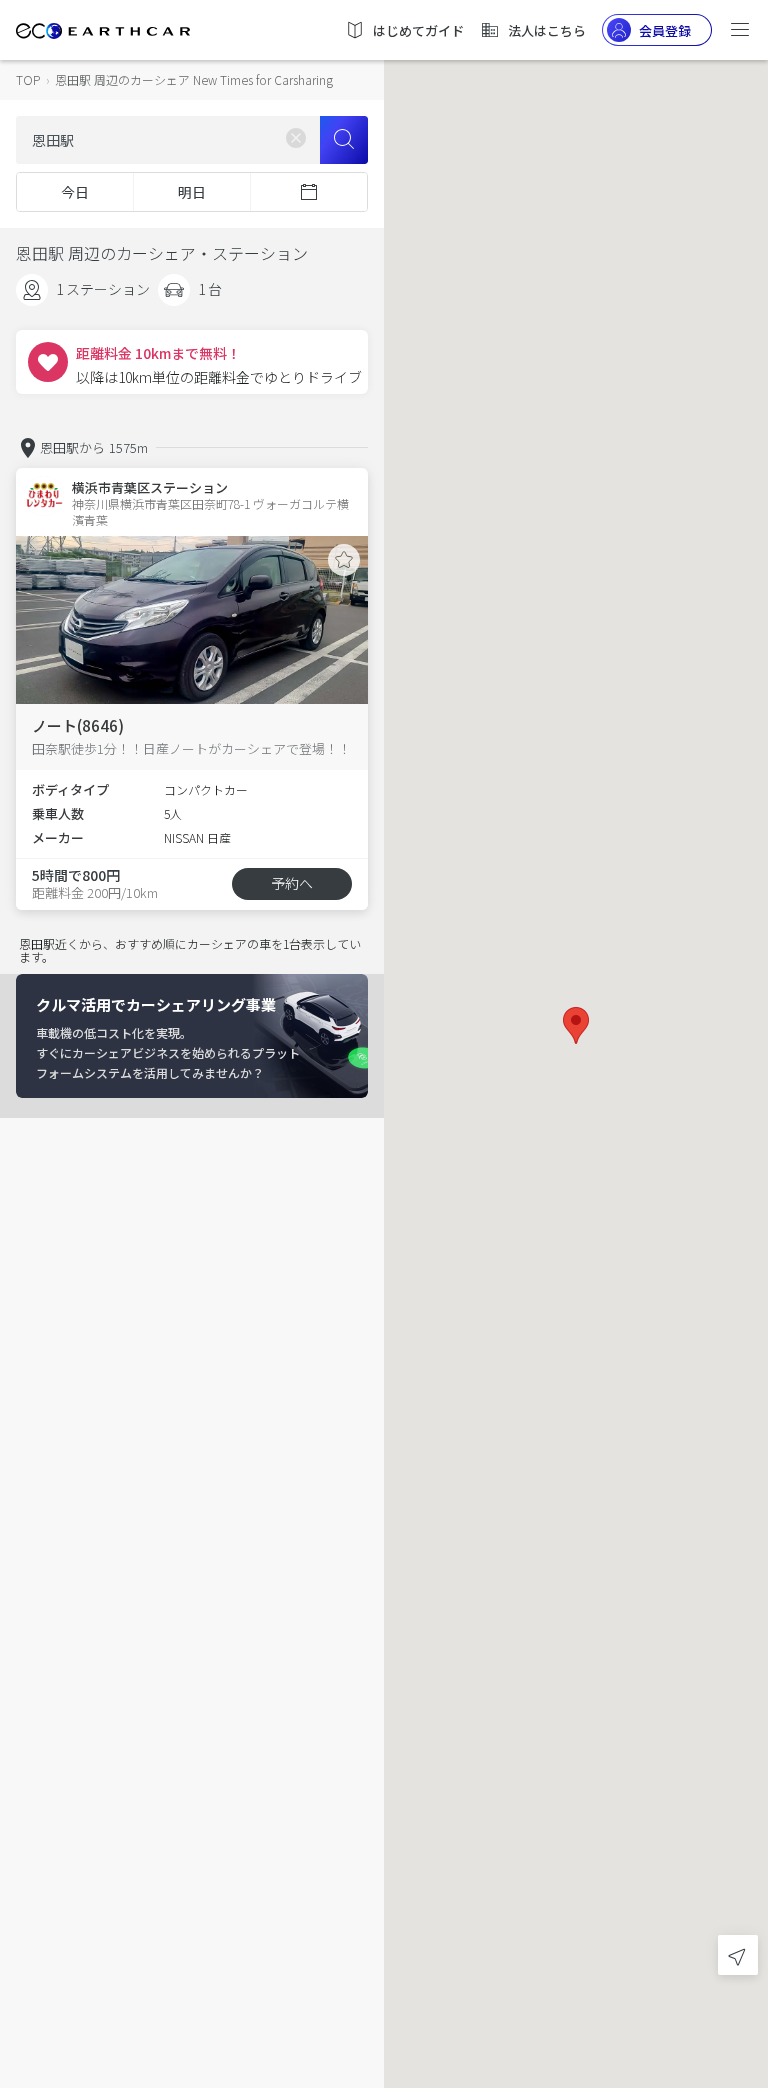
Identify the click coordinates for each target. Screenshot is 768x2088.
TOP (28, 79)
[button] (576, 1025)
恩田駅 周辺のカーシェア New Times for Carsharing (194, 79)
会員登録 (665, 30)
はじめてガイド (418, 30)
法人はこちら (547, 30)
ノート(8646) (78, 725)
